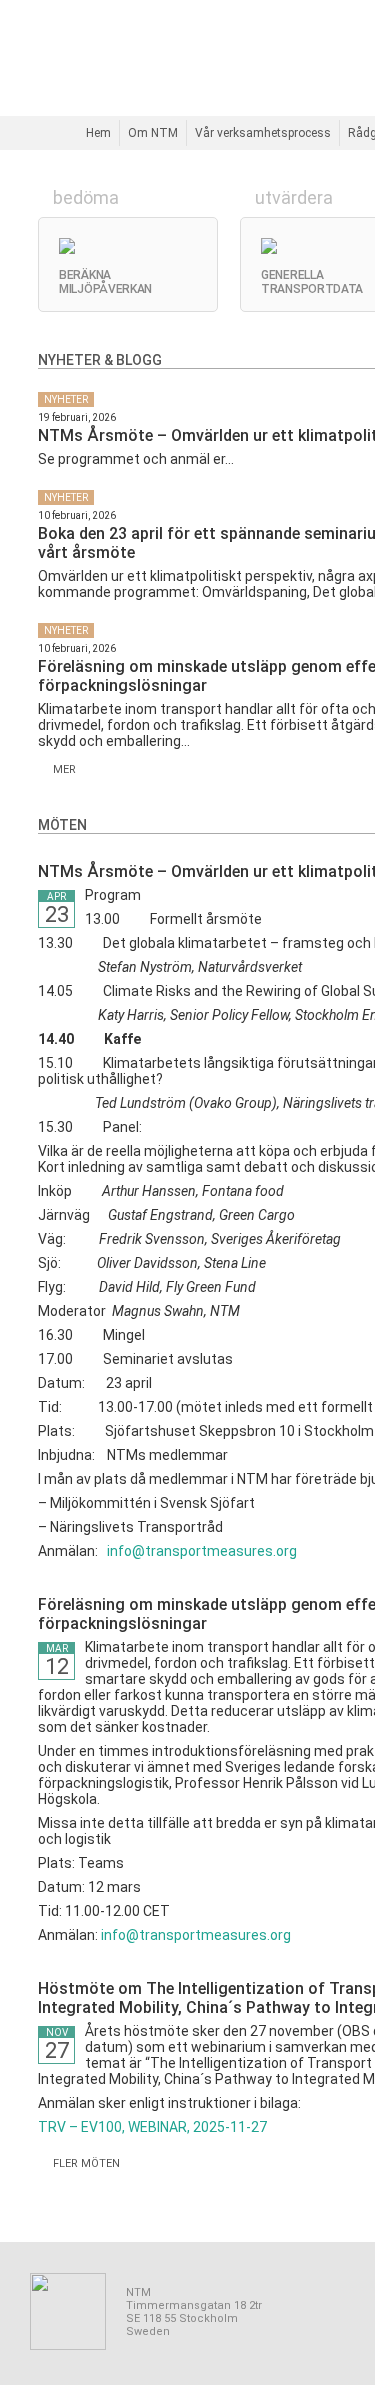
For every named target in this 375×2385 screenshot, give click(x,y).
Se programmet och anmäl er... (136, 459)
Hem (98, 133)
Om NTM (153, 133)
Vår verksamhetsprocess (263, 133)
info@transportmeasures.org (202, 1551)
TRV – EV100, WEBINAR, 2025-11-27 (152, 2127)
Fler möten (83, 2163)
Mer (61, 769)
